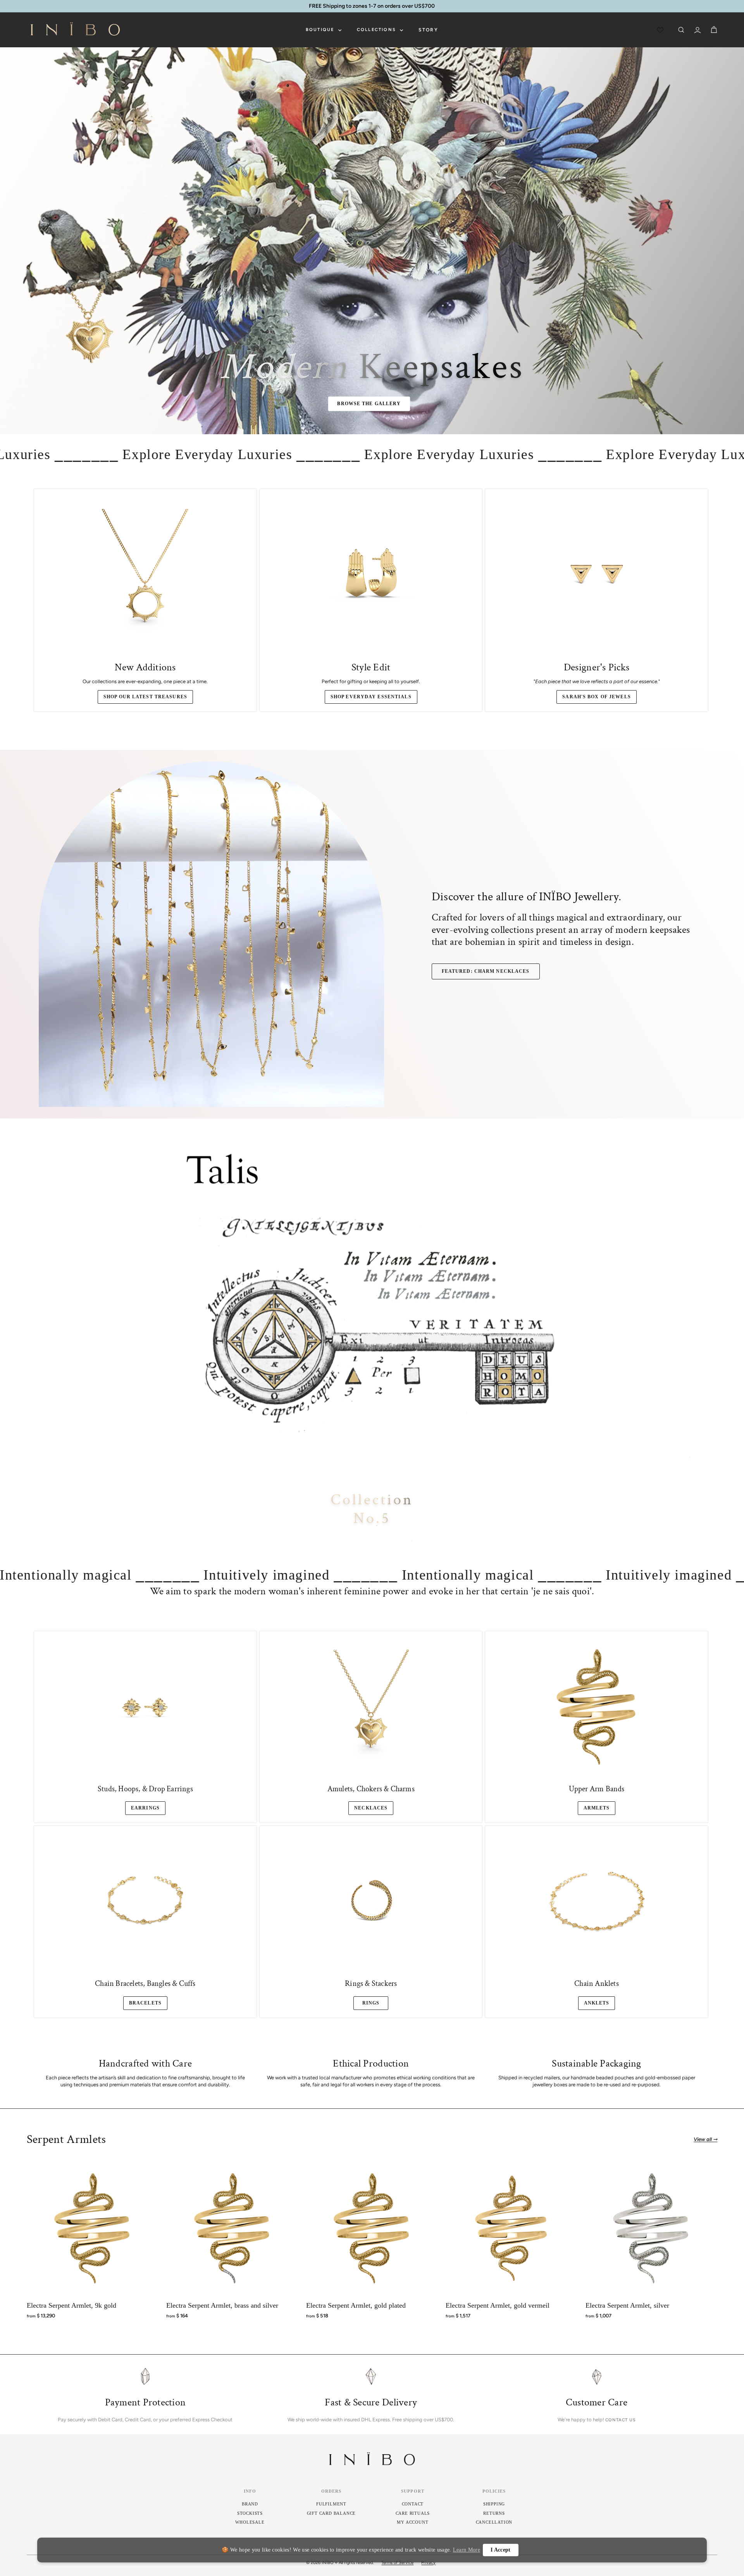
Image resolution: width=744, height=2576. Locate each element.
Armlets (597, 1808)
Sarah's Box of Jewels (597, 697)
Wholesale (250, 2522)
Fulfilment (331, 2504)
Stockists (250, 2513)
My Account (412, 2522)
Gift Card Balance (332, 2513)
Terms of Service (397, 2563)
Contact (413, 2504)
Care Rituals (413, 2513)
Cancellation (494, 2522)
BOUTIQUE (321, 30)
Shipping (494, 2504)
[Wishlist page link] (661, 30)
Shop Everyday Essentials (371, 697)
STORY (428, 30)
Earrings (145, 1808)
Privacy (428, 2563)
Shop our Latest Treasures (145, 697)
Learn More (467, 2550)
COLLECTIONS (377, 30)
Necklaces (371, 1808)
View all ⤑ (705, 2139)
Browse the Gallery (369, 404)
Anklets (597, 2003)
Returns (494, 2513)
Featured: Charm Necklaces (486, 971)
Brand (250, 2504)
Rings (371, 2003)
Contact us (621, 2420)
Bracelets (145, 2003)
